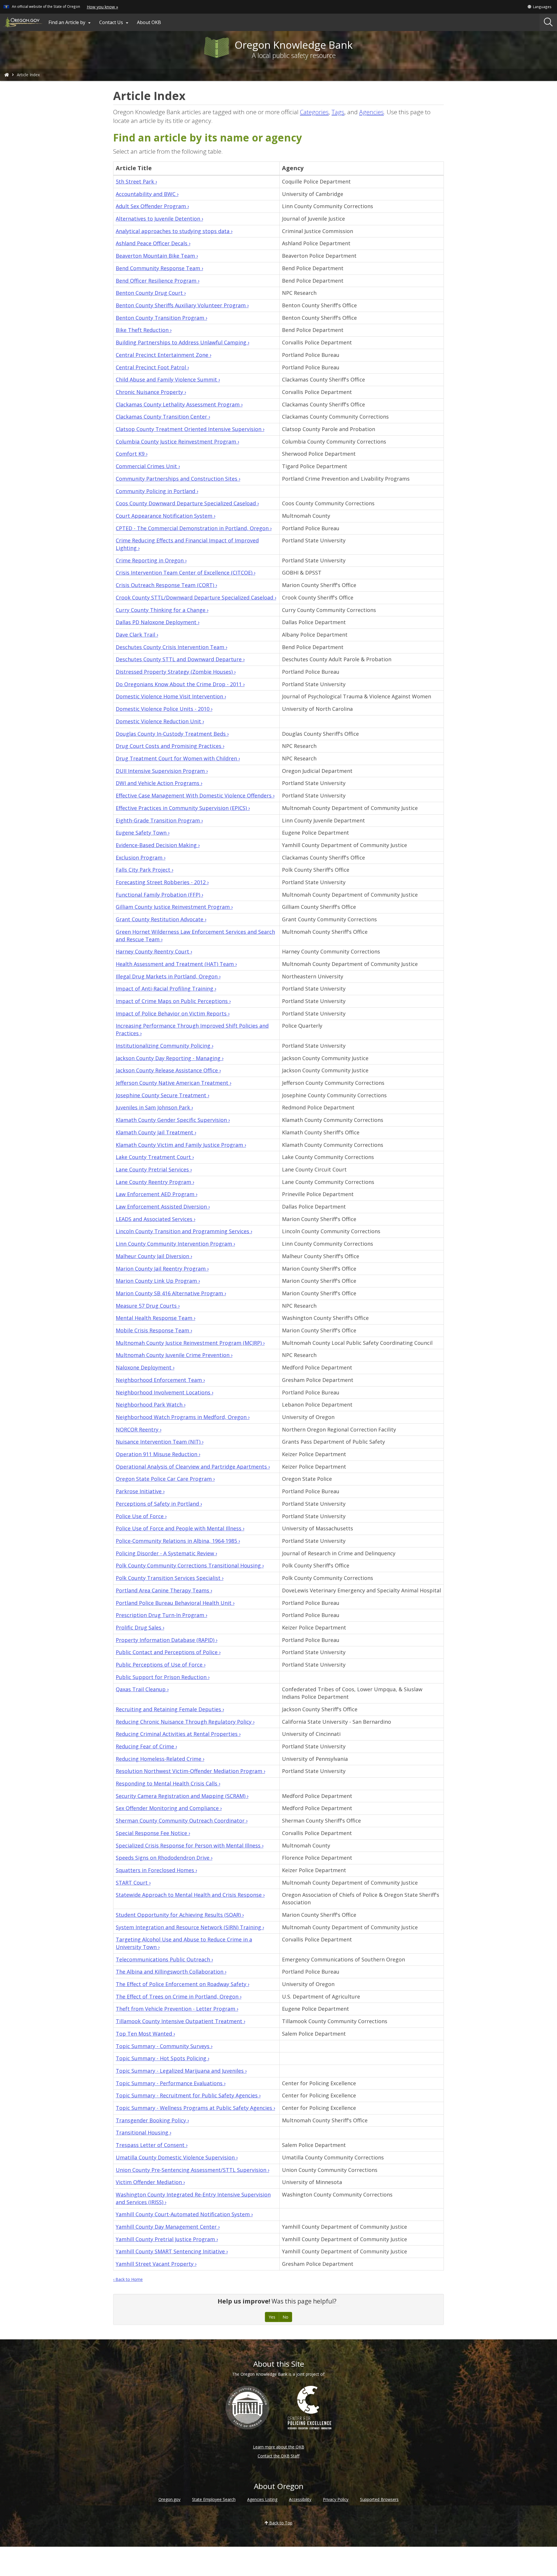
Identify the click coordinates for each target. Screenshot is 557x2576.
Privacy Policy (336, 2499)
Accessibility (300, 2499)
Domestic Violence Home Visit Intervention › (171, 696)
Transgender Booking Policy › (152, 2120)
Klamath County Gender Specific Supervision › (173, 1120)
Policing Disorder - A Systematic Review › (166, 1553)
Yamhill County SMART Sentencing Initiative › (172, 2251)
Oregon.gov (169, 2499)
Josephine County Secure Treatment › (162, 1095)
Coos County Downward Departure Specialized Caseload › (187, 503)
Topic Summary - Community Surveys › (164, 2046)
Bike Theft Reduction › (144, 330)
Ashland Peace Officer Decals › (153, 243)
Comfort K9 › (132, 454)
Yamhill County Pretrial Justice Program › (167, 2239)
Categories (314, 112)
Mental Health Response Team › (155, 1318)
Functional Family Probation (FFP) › (159, 895)
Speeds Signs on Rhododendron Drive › (164, 1858)
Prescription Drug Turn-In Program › (161, 1615)
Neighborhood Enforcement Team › (160, 1380)
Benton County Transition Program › (161, 318)
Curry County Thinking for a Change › (162, 610)
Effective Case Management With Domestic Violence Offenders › (195, 795)
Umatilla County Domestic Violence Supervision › (177, 2157)
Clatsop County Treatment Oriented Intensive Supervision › (190, 429)
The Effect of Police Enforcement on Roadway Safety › (182, 1984)
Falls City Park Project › (144, 870)
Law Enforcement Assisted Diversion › (163, 1207)
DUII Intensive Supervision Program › (162, 771)
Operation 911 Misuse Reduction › (158, 1454)
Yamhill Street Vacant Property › (156, 2264)
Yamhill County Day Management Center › (168, 2227)
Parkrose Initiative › (140, 1491)
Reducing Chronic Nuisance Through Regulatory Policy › (185, 1722)
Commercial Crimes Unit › (148, 466)
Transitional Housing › (143, 2132)
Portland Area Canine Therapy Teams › (164, 1590)
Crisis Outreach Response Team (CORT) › (166, 585)
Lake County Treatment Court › (155, 1157)
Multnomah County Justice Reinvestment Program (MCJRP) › (190, 1343)
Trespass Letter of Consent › (152, 2145)
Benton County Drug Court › (151, 293)
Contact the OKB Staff (278, 2456)
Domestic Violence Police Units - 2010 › (164, 709)
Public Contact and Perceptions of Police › (168, 1652)
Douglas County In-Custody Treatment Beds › (172, 734)
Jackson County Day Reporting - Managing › (170, 1058)
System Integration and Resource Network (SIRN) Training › (190, 1927)
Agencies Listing (262, 2499)
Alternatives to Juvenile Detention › (159, 219)
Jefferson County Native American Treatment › (173, 1083)
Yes (272, 2317)
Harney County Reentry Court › (154, 951)
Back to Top (280, 2523)
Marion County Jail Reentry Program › (162, 1269)
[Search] (548, 22)
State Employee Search (214, 2499)
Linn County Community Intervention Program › (175, 1244)
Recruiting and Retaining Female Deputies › (170, 1709)
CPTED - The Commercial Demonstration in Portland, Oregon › (194, 528)
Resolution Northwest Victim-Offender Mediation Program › (190, 1771)
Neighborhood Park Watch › (151, 1405)
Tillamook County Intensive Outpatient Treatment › (180, 2021)
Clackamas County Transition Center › (163, 417)
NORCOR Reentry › (139, 1429)
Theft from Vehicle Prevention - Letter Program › (177, 2009)
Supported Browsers (379, 2499)
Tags (338, 112)
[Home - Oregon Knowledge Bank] (7, 75)
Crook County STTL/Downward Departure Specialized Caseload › (196, 597)
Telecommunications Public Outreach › (164, 1959)
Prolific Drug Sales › (140, 1627)
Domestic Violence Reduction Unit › (160, 721)
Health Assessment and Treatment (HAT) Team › (176, 964)
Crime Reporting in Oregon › (151, 560)
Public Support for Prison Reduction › (163, 1677)
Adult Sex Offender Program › (152, 206)
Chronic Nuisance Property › (151, 392)
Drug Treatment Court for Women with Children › (178, 758)
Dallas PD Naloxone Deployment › (158, 622)
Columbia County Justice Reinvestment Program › (177, 442)
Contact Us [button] (115, 22)
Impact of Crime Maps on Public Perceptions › (173, 1001)
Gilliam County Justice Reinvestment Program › (174, 907)
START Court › (133, 1883)
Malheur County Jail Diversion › (154, 1256)
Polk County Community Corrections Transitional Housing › (190, 1565)
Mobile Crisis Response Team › (154, 1330)
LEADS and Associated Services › (155, 1219)
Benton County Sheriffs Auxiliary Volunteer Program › (182, 305)
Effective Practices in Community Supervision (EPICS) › (183, 808)
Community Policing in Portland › (157, 491)
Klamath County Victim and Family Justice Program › (181, 1145)
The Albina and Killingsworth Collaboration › (171, 1972)
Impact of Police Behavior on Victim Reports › (173, 1013)
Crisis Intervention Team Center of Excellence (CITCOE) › (186, 573)
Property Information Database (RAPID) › (167, 1640)
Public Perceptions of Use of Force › (161, 1665)
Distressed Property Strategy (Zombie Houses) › (176, 672)
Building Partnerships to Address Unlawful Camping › (182, 342)
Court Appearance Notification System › (166, 516)
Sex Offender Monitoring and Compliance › (169, 1808)
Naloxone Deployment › (145, 1367)
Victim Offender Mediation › (150, 2182)
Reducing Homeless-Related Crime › (160, 1759)
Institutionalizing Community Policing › (164, 1046)
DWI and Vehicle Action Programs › (159, 783)
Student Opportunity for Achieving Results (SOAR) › (180, 1915)
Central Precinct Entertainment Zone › (163, 355)
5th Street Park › (136, 181)
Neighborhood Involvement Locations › (164, 1392)
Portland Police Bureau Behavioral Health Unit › (175, 1603)
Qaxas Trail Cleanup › (142, 1689)
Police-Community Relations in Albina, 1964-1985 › (178, 1541)
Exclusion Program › (141, 858)
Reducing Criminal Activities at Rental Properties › (178, 1734)
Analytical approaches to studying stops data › (174, 231)
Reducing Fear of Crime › (146, 1746)
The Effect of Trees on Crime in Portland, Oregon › (179, 1997)
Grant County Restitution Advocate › (161, 919)
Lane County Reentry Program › (155, 1182)
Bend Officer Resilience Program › (158, 281)
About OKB (149, 22)
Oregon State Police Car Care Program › (165, 1479)
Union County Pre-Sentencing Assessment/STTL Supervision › (192, 2170)
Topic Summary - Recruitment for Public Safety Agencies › (188, 2095)
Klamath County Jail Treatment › (156, 1132)
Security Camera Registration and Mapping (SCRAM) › (182, 1796)
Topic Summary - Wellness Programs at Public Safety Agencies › (195, 2108)
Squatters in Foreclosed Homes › (156, 1870)
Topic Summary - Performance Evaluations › (171, 2083)
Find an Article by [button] (70, 22)
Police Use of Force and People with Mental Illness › (180, 1528)
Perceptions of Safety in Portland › (159, 1504)
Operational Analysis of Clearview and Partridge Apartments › (193, 1467)
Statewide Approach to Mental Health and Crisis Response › (190, 1895)
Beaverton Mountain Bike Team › (157, 256)
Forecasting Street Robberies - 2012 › (162, 882)
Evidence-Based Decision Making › (158, 845)
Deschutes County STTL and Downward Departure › (180, 659)
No (285, 2317)
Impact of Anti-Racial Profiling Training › (166, 989)
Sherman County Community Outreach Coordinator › (182, 1821)
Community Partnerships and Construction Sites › (178, 479)
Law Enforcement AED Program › (157, 1194)
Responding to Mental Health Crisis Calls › (168, 1783)
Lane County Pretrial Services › (154, 1169)
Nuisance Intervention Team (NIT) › (160, 1442)
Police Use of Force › (141, 1516)
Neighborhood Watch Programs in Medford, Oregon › (183, 1417)
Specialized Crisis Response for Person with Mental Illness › (190, 1845)
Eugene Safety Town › (143, 833)
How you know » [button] (102, 7)
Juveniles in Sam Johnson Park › (154, 1107)
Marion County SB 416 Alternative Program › (171, 1293)
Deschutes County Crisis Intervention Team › (171, 647)
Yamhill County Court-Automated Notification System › (184, 2214)
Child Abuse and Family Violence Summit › (168, 379)
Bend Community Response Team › (159, 268)
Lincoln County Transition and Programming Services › (184, 1231)
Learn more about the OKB (279, 2447)
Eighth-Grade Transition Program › (159, 820)
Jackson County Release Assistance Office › (168, 1070)
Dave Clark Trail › (137, 635)
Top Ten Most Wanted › (145, 2034)
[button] (539, 7)
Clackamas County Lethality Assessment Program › (179, 404)
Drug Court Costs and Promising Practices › (170, 746)
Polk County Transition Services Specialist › (170, 1578)
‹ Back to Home (128, 2279)
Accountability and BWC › (147, 194)
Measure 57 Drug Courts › (148, 1306)
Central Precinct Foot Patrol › (152, 367)
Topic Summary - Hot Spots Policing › (162, 2058)
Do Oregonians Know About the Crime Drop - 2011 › (180, 684)
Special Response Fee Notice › (153, 1833)
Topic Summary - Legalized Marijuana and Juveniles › (181, 2071)
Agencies (371, 112)
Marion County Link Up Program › (158, 1281)
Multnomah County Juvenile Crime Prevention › (174, 1355)
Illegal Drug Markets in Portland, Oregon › (168, 976)
